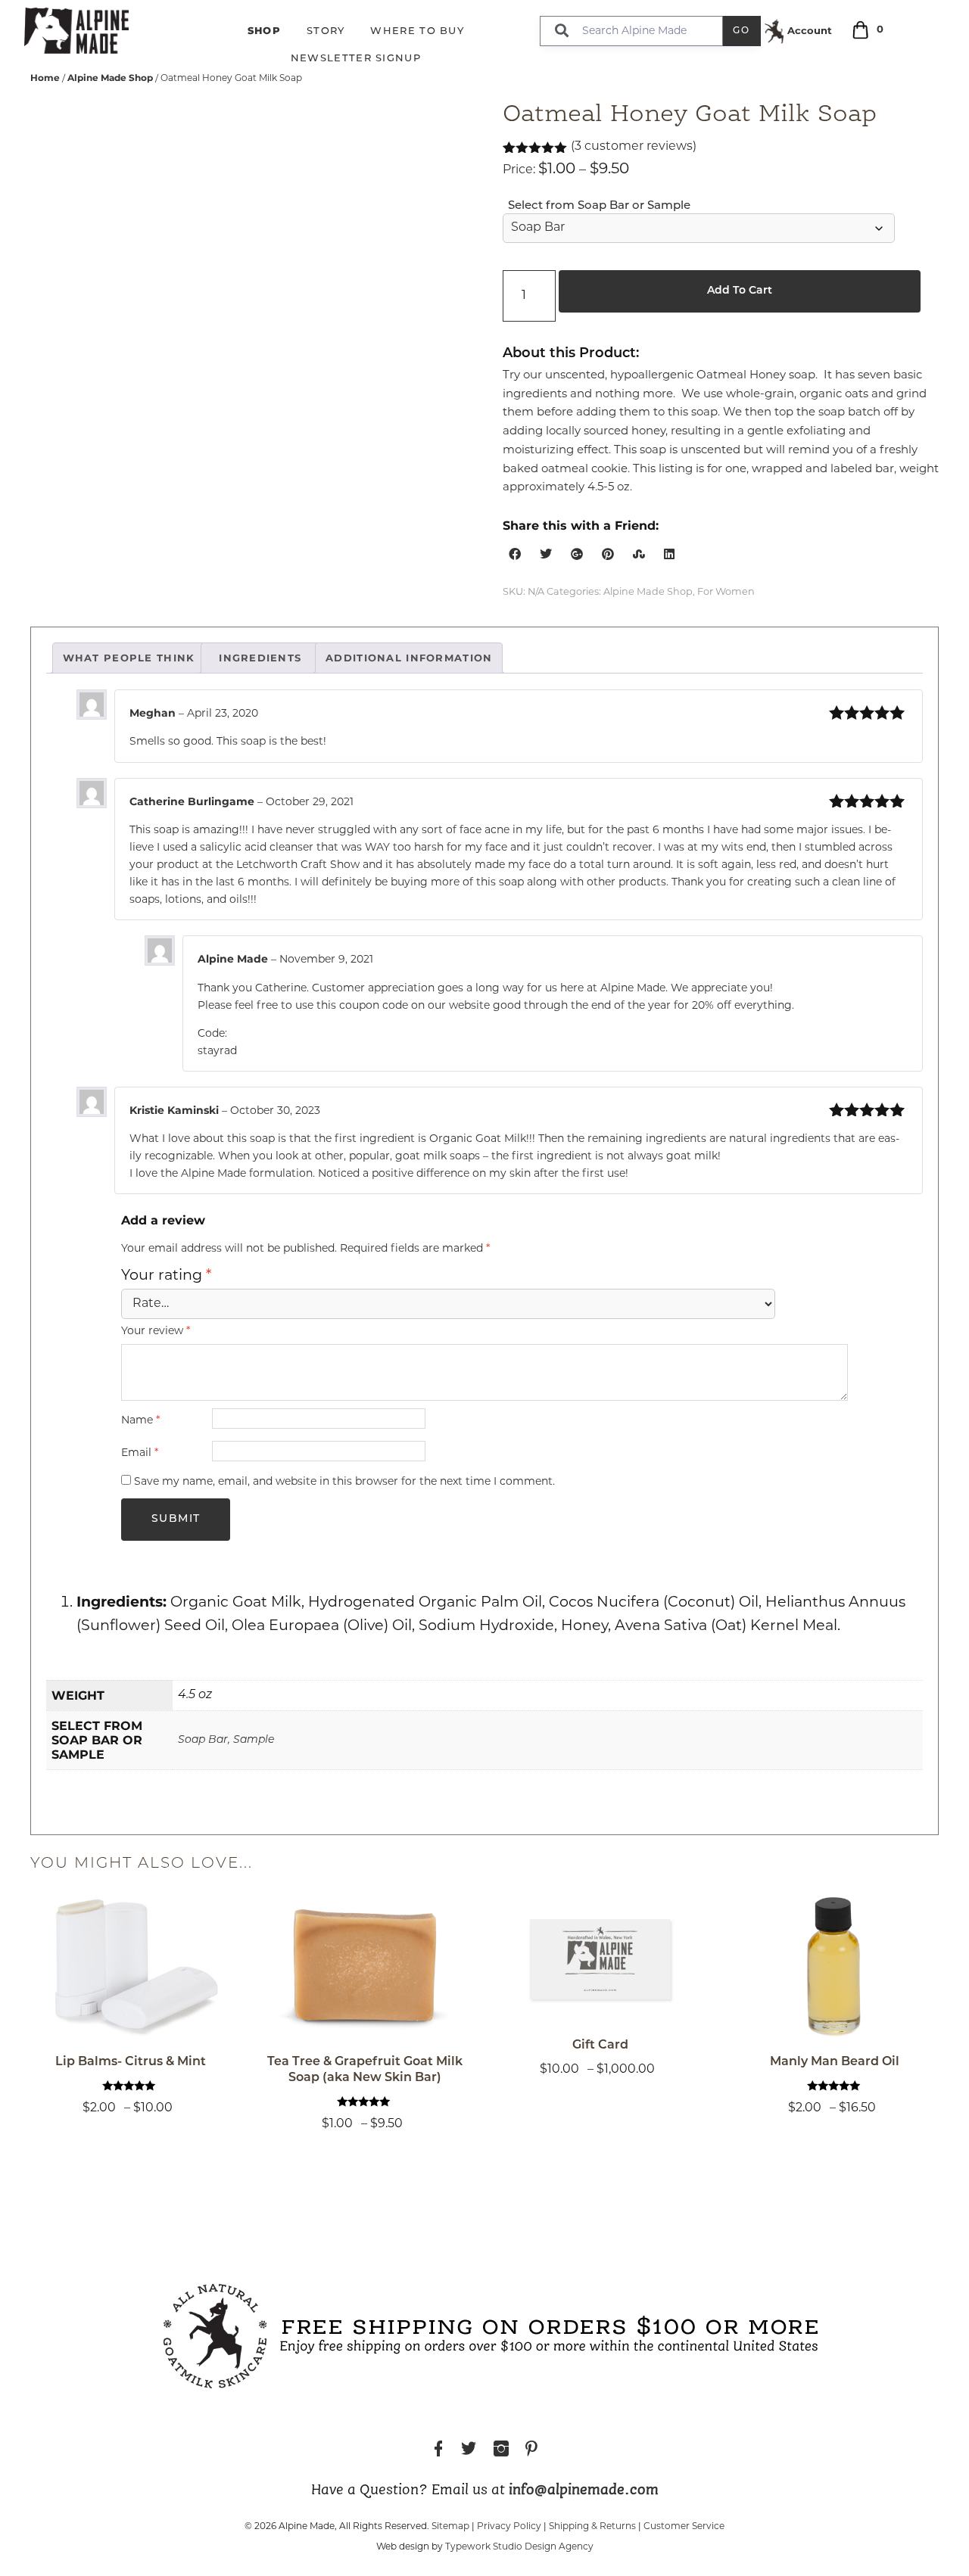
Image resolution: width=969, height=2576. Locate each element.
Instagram (501, 2451)
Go (742, 31)
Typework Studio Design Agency (519, 2547)
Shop (264, 30)
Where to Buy (417, 31)
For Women (726, 592)
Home (45, 78)
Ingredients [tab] (260, 658)
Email (140, 1453)
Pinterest (531, 2451)
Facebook (438, 2451)
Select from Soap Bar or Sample (599, 206)
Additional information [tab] (409, 658)
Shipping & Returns (592, 2527)
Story (326, 31)
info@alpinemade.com (584, 2490)
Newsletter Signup (356, 59)
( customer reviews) (634, 147)
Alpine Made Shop (110, 78)
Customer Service (684, 2527)
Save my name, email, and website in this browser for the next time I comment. (344, 1482)
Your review (156, 1332)
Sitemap (450, 2527)
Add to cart (740, 291)
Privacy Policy (509, 2527)
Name (140, 1421)
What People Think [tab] (129, 658)
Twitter (469, 2451)
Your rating (166, 1276)
